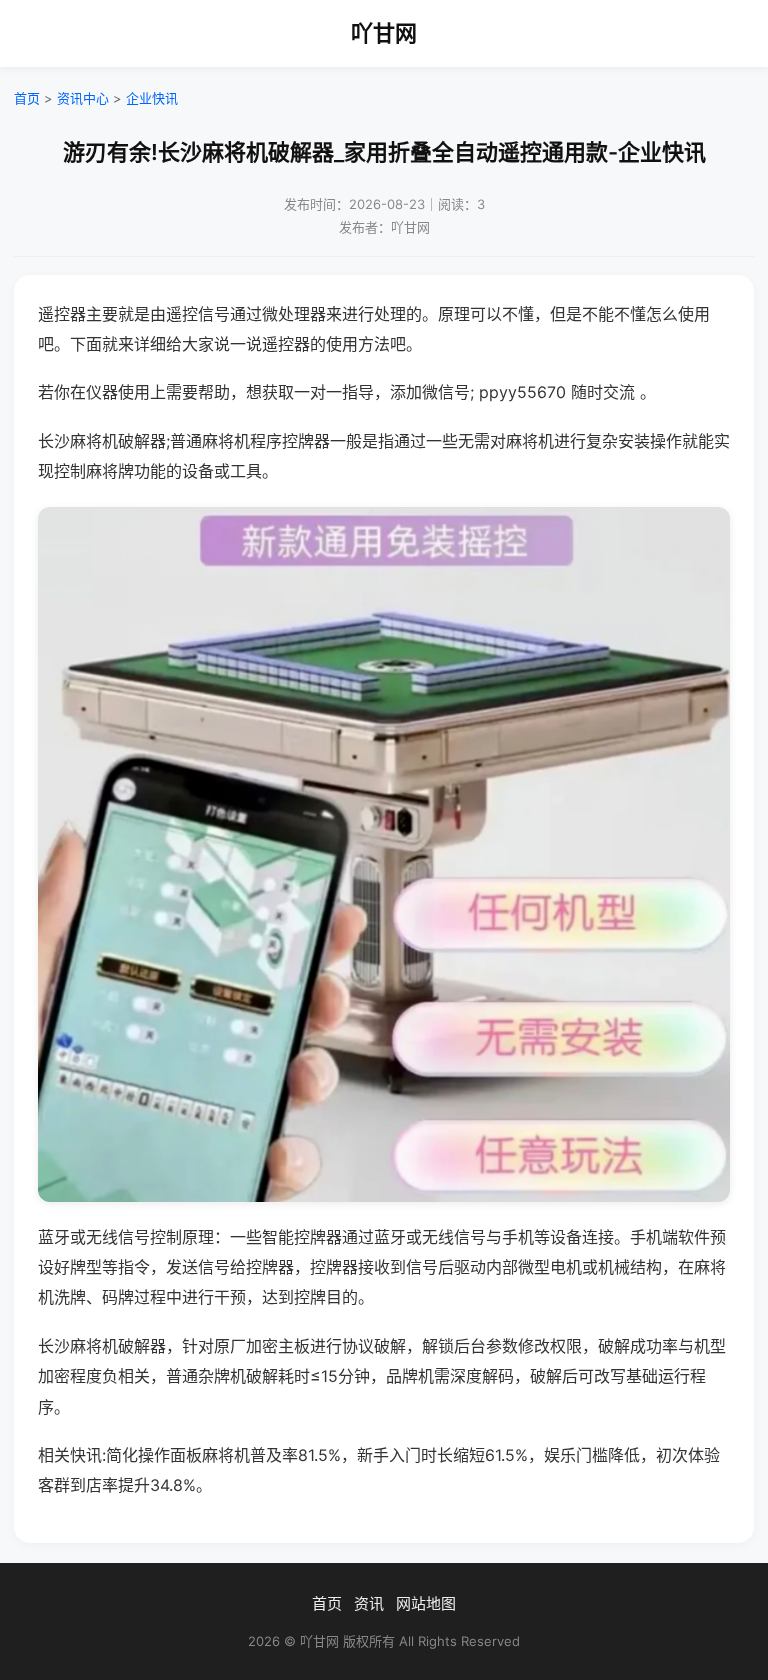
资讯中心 (83, 98)
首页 (27, 98)
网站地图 (426, 1603)
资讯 (369, 1603)
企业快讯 (152, 98)
